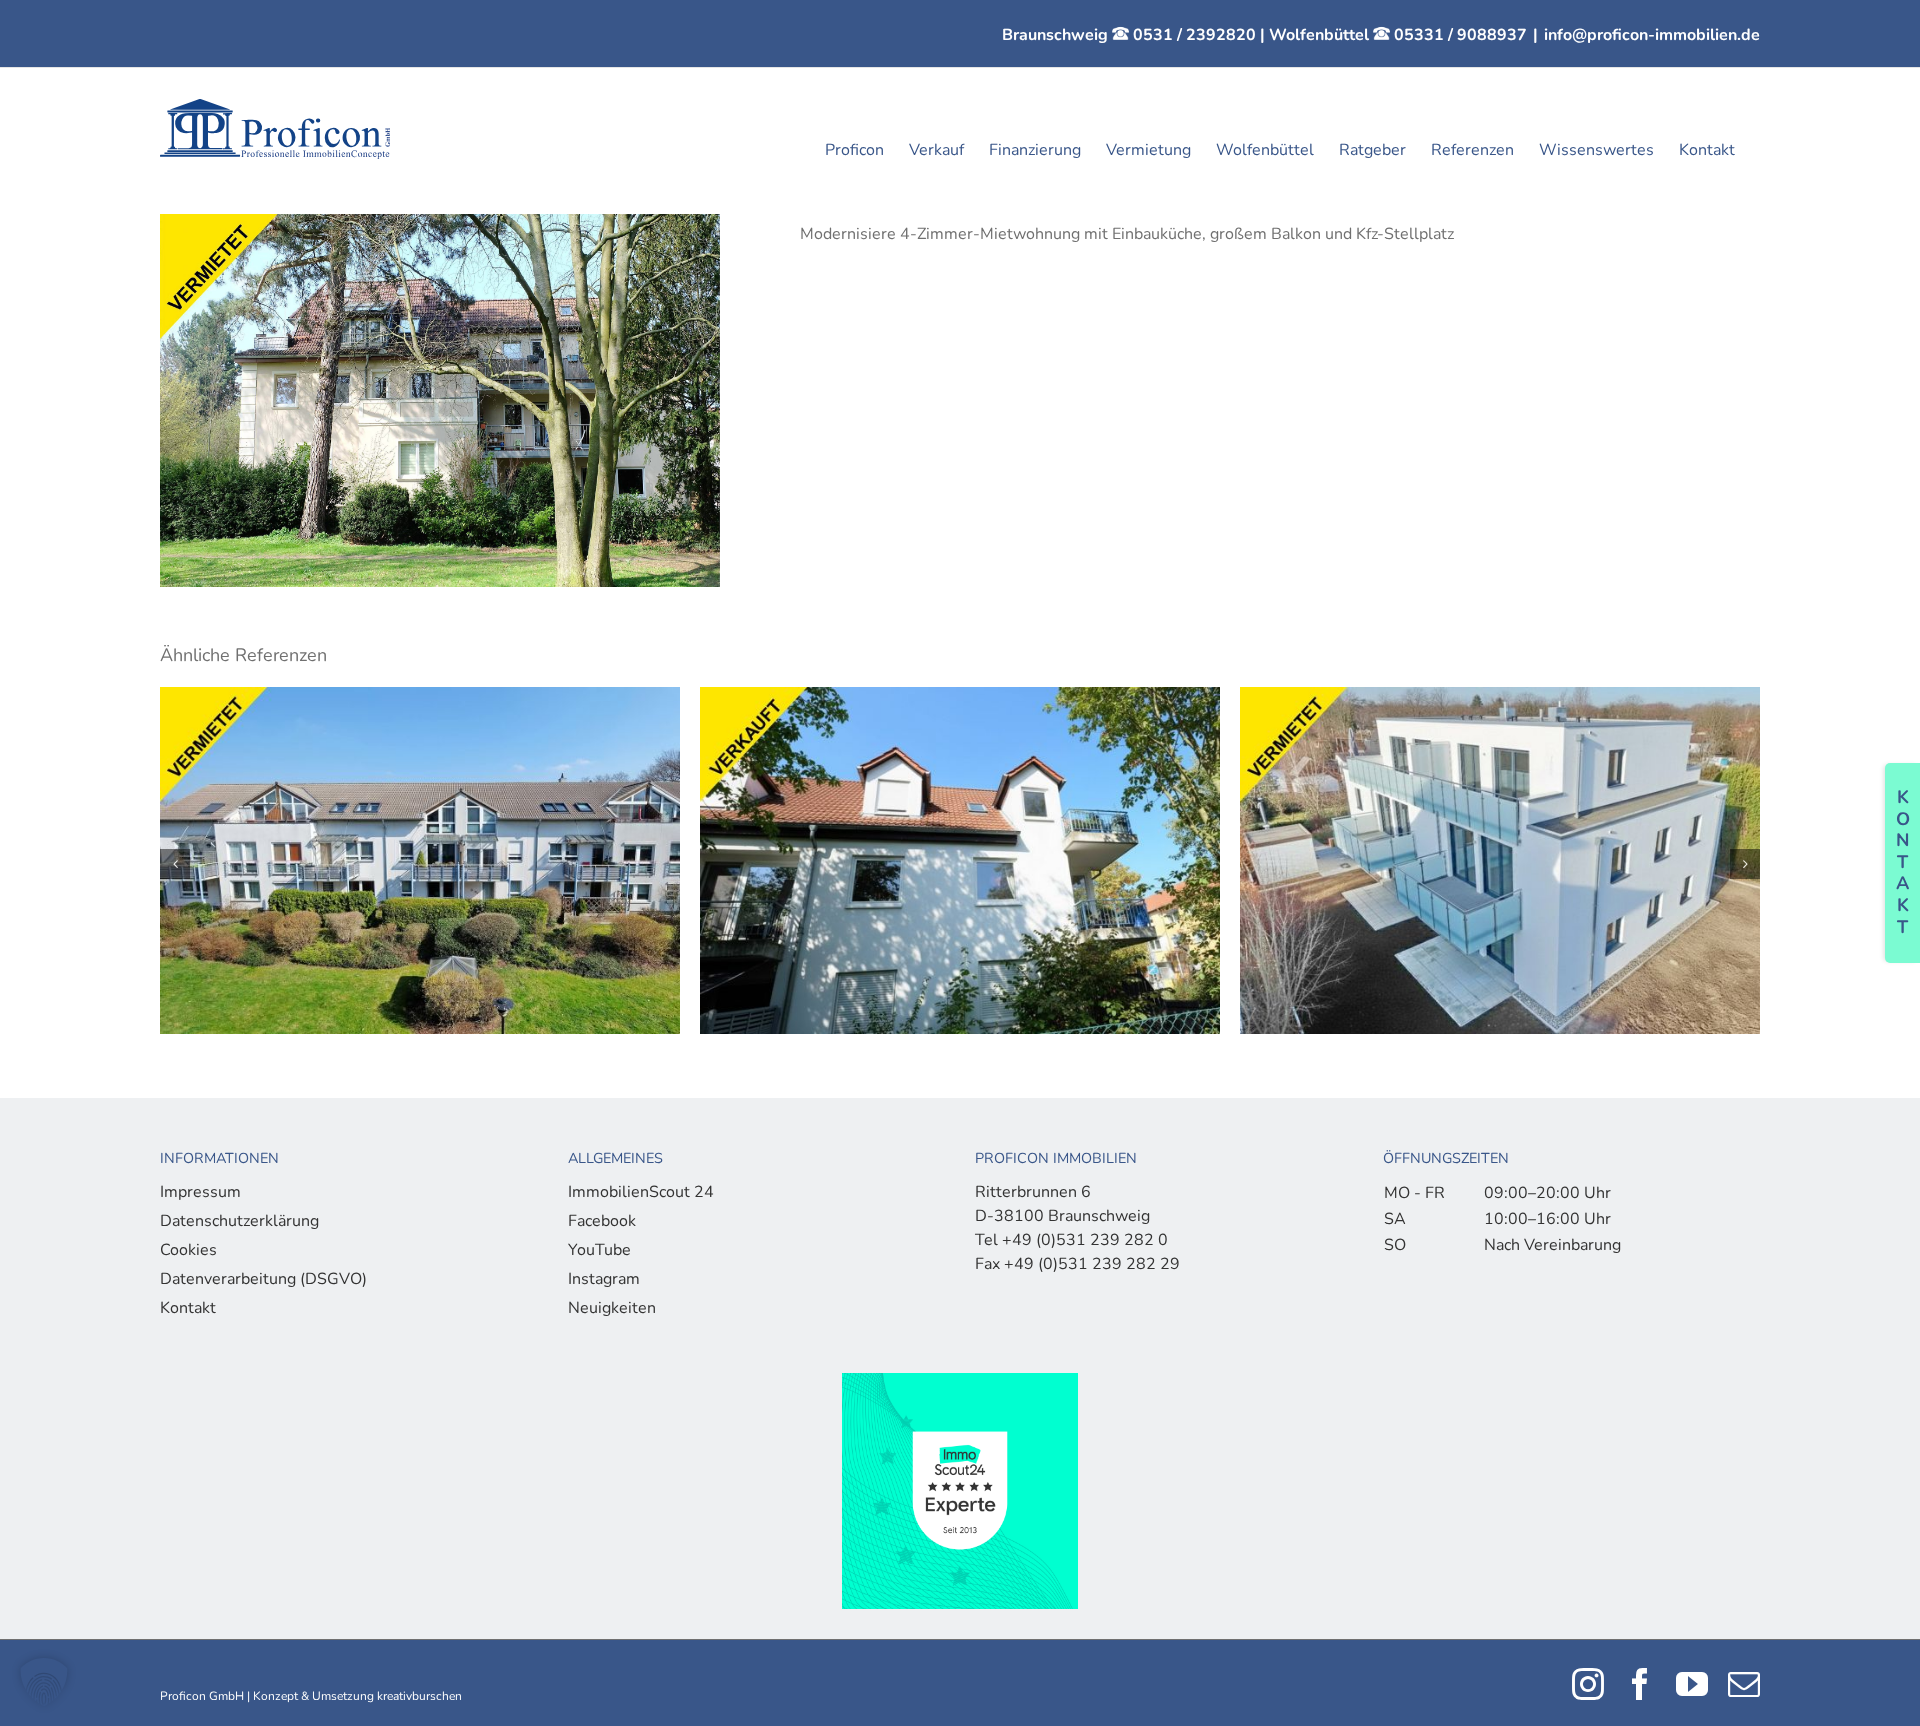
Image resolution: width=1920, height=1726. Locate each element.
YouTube (599, 1250)
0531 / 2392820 (1194, 35)
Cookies (188, 1250)
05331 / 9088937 (1460, 35)
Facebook (602, 1221)
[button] (44, 1682)
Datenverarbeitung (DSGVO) (263, 1279)
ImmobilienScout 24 (641, 1192)
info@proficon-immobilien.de (1652, 35)
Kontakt (188, 1308)
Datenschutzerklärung (239, 1221)
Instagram (604, 1279)
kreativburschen (419, 1696)
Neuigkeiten (612, 1308)
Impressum (200, 1192)
